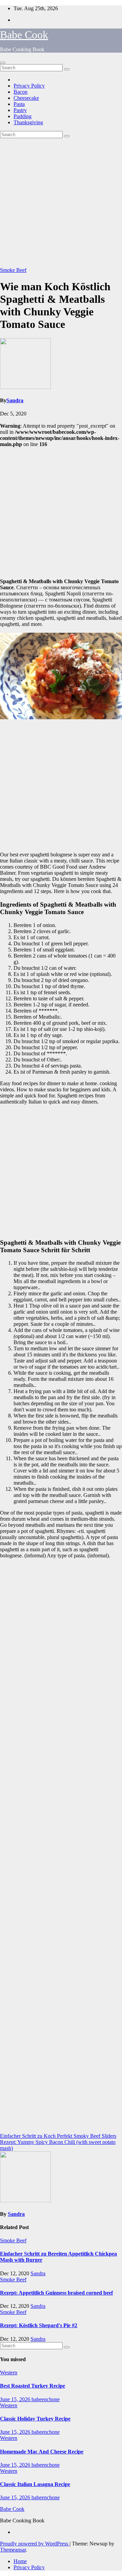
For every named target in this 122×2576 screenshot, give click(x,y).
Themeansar (13, 2550)
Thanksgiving (28, 122)
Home (20, 2561)
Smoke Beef (13, 270)
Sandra (15, 400)
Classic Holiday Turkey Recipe (35, 2419)
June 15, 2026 (16, 2399)
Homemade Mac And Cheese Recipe (42, 2452)
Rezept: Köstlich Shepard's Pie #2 (39, 2325)
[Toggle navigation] (3, 63)
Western (9, 2373)
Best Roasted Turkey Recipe (33, 2386)
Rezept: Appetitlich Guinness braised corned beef (56, 2293)
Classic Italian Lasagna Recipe (35, 2484)
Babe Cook (24, 35)
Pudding (23, 116)
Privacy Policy (29, 86)
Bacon (21, 92)
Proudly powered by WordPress (35, 2544)
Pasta (19, 104)
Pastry (20, 110)
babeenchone (46, 2399)
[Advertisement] (61, 203)
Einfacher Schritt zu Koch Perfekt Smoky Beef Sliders (58, 2136)
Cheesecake (26, 98)
